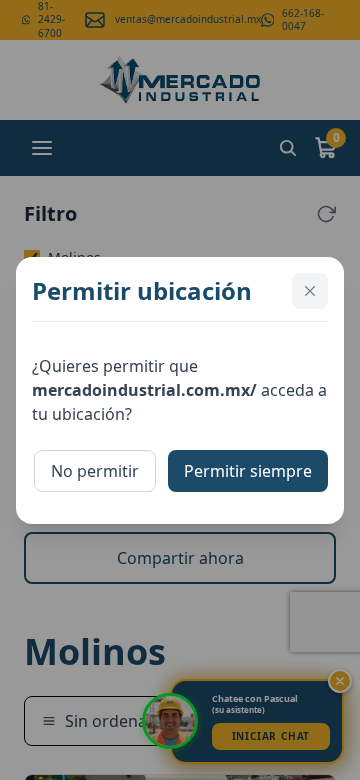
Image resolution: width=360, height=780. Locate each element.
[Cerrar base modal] (310, 291)
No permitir (95, 471)
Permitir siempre (248, 471)
